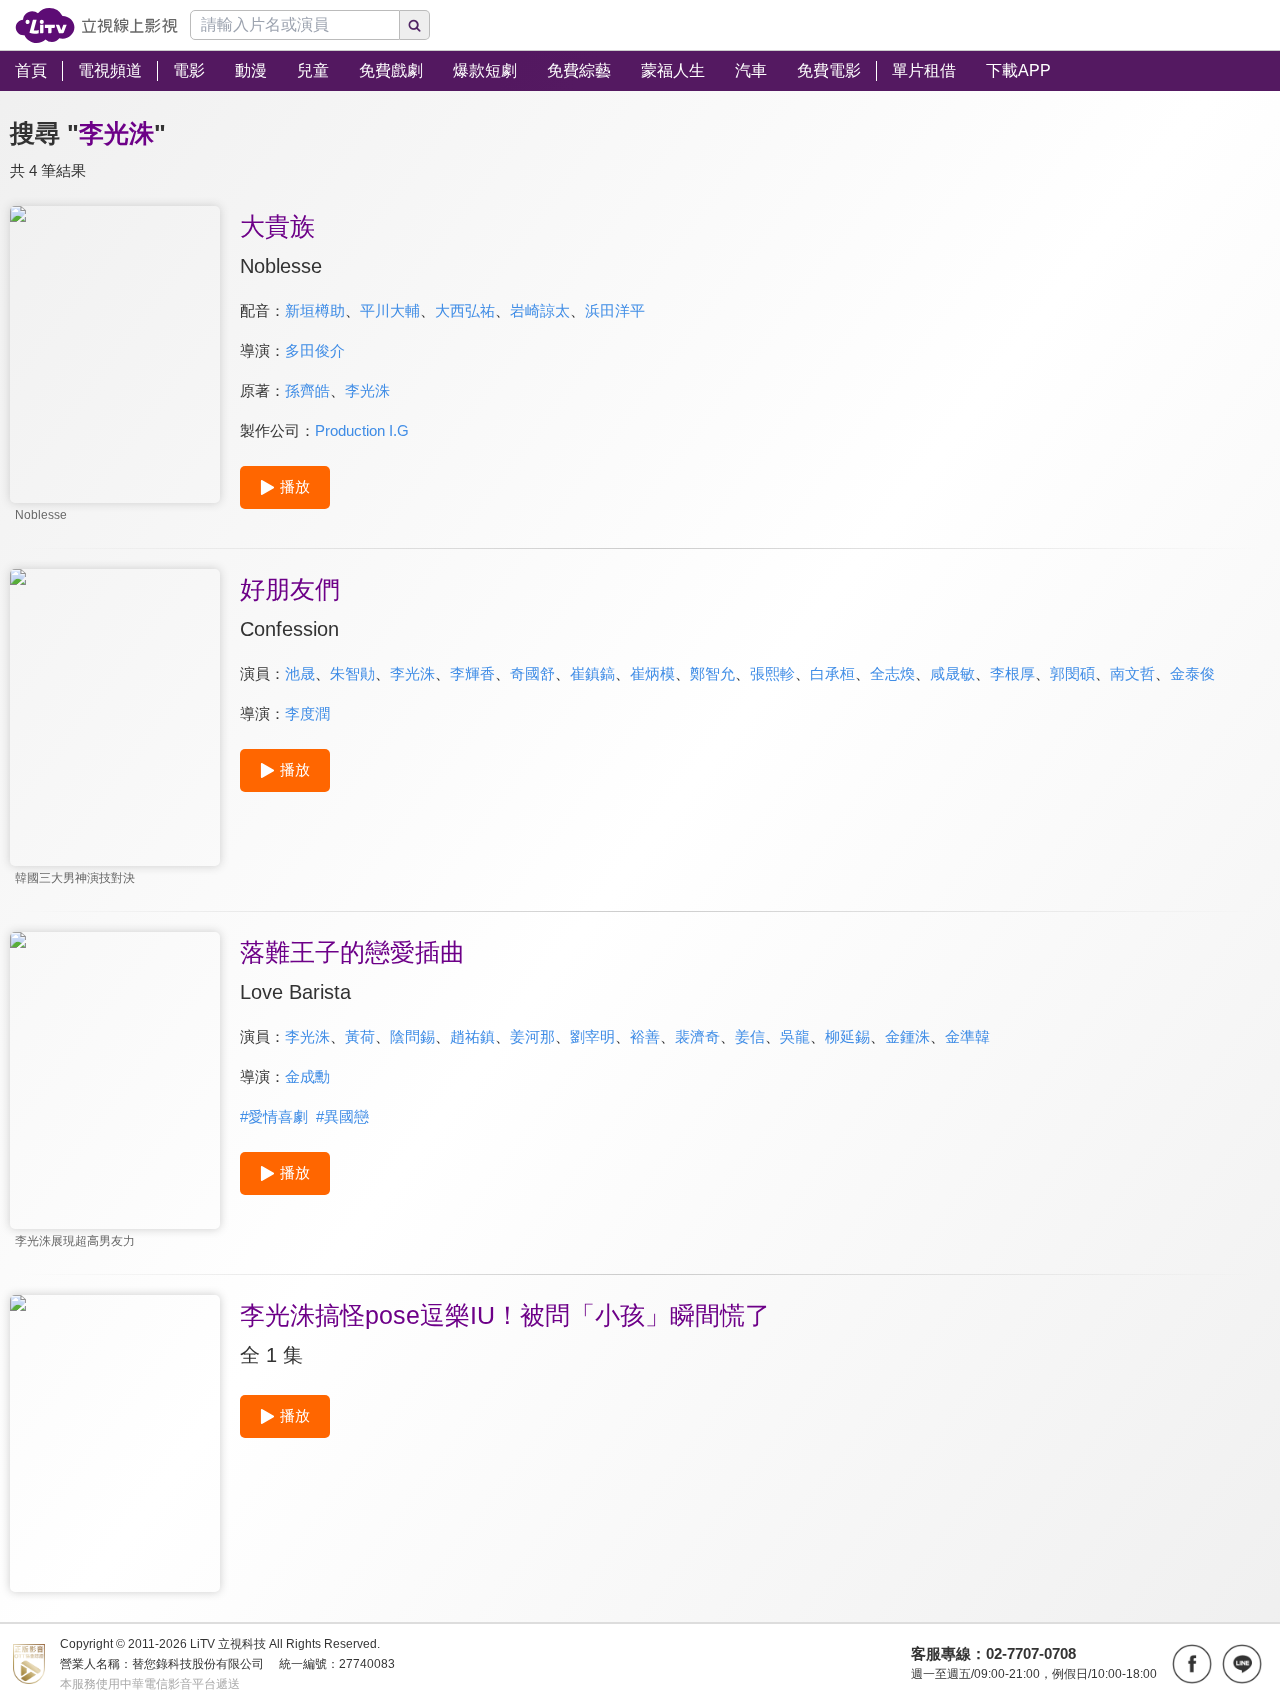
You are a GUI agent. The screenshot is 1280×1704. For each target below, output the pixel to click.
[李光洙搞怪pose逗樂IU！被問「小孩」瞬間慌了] (115, 1443)
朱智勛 (352, 673)
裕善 (645, 1036)
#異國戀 (342, 1116)
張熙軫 (772, 673)
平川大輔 (390, 310)
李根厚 (1012, 673)
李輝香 (472, 673)
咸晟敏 (952, 673)
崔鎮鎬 (592, 673)
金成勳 (307, 1076)
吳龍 (795, 1036)
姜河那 (532, 1036)
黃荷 (360, 1036)
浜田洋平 (615, 310)
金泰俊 (1192, 673)
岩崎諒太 (540, 310)
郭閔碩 (1072, 673)
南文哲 (1132, 673)
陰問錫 (412, 1036)
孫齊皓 (307, 390)
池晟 (300, 673)
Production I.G (362, 430)
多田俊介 (315, 350)
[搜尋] (415, 25)
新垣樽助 (315, 310)
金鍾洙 (907, 1036)
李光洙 (367, 390)
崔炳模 (652, 673)
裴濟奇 (697, 1036)
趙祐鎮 (472, 1036)
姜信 (750, 1036)
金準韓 (967, 1036)
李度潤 (307, 713)
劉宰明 (592, 1036)
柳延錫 (847, 1036)
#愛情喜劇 (274, 1116)
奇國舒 (532, 673)
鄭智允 (712, 673)
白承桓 (832, 673)
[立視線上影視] (96, 25)
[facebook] (1192, 1664)
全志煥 (892, 673)
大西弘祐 (465, 310)
